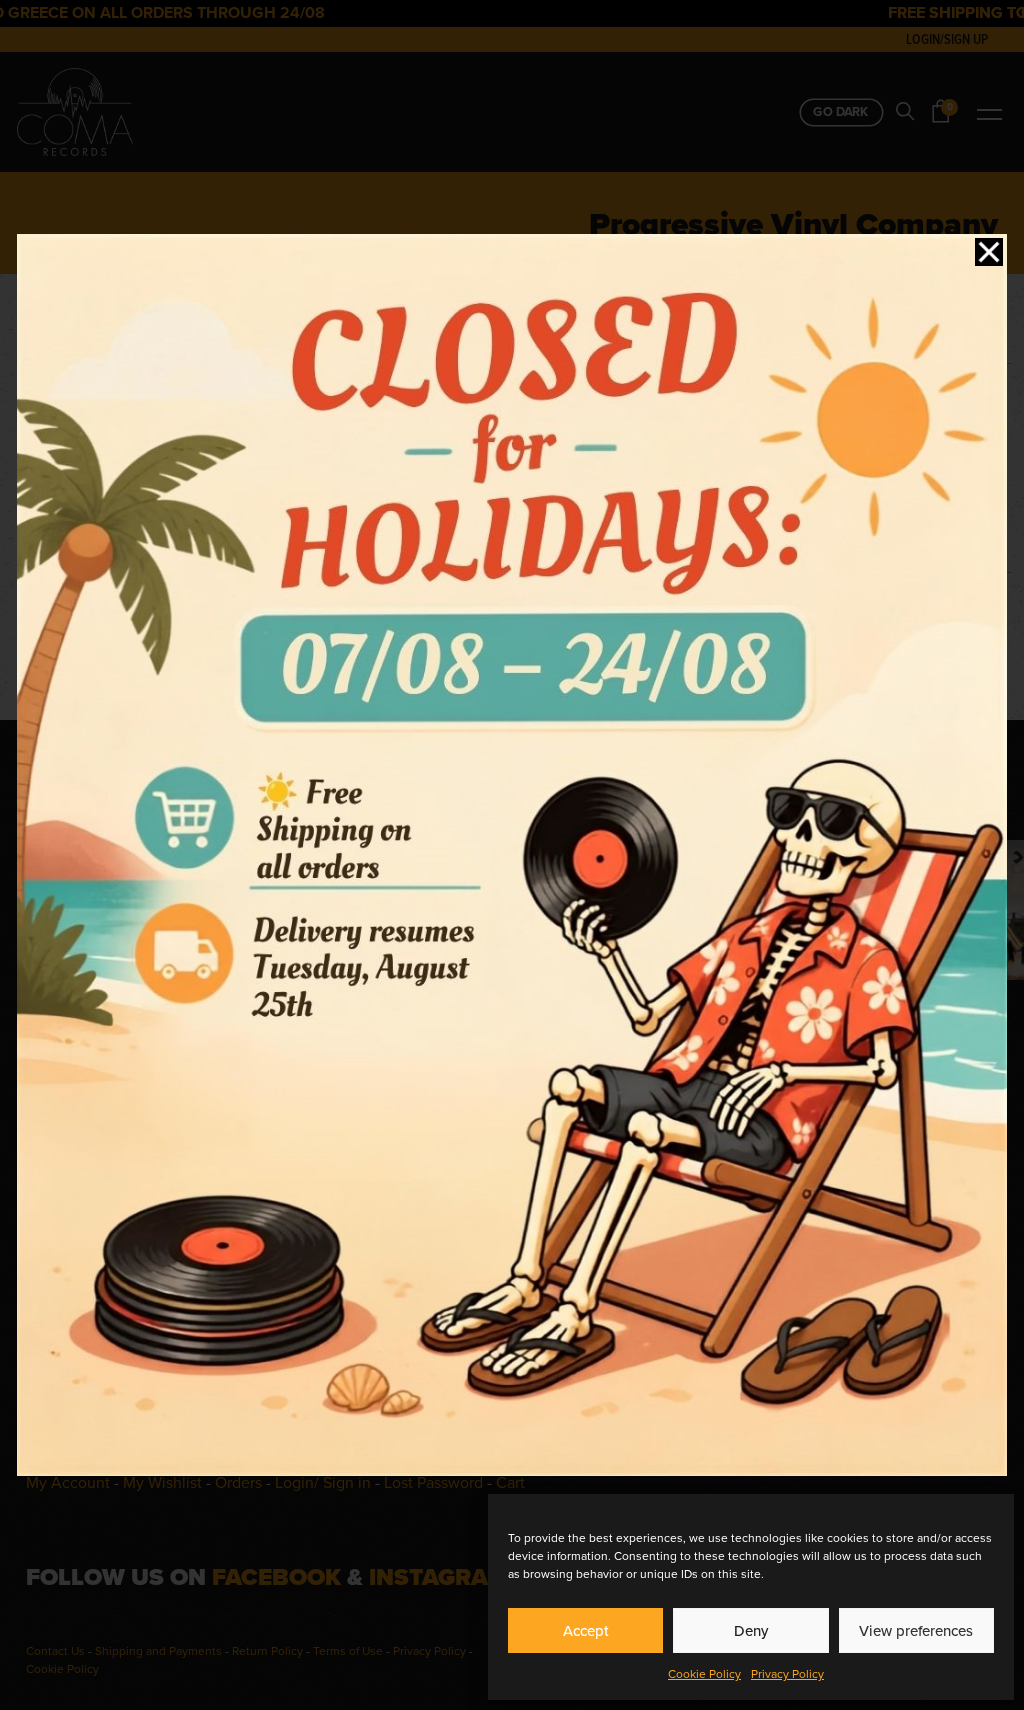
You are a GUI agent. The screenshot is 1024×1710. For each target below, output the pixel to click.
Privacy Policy (787, 1674)
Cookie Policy (704, 1674)
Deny (751, 1631)
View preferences (916, 1631)
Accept (586, 1631)
